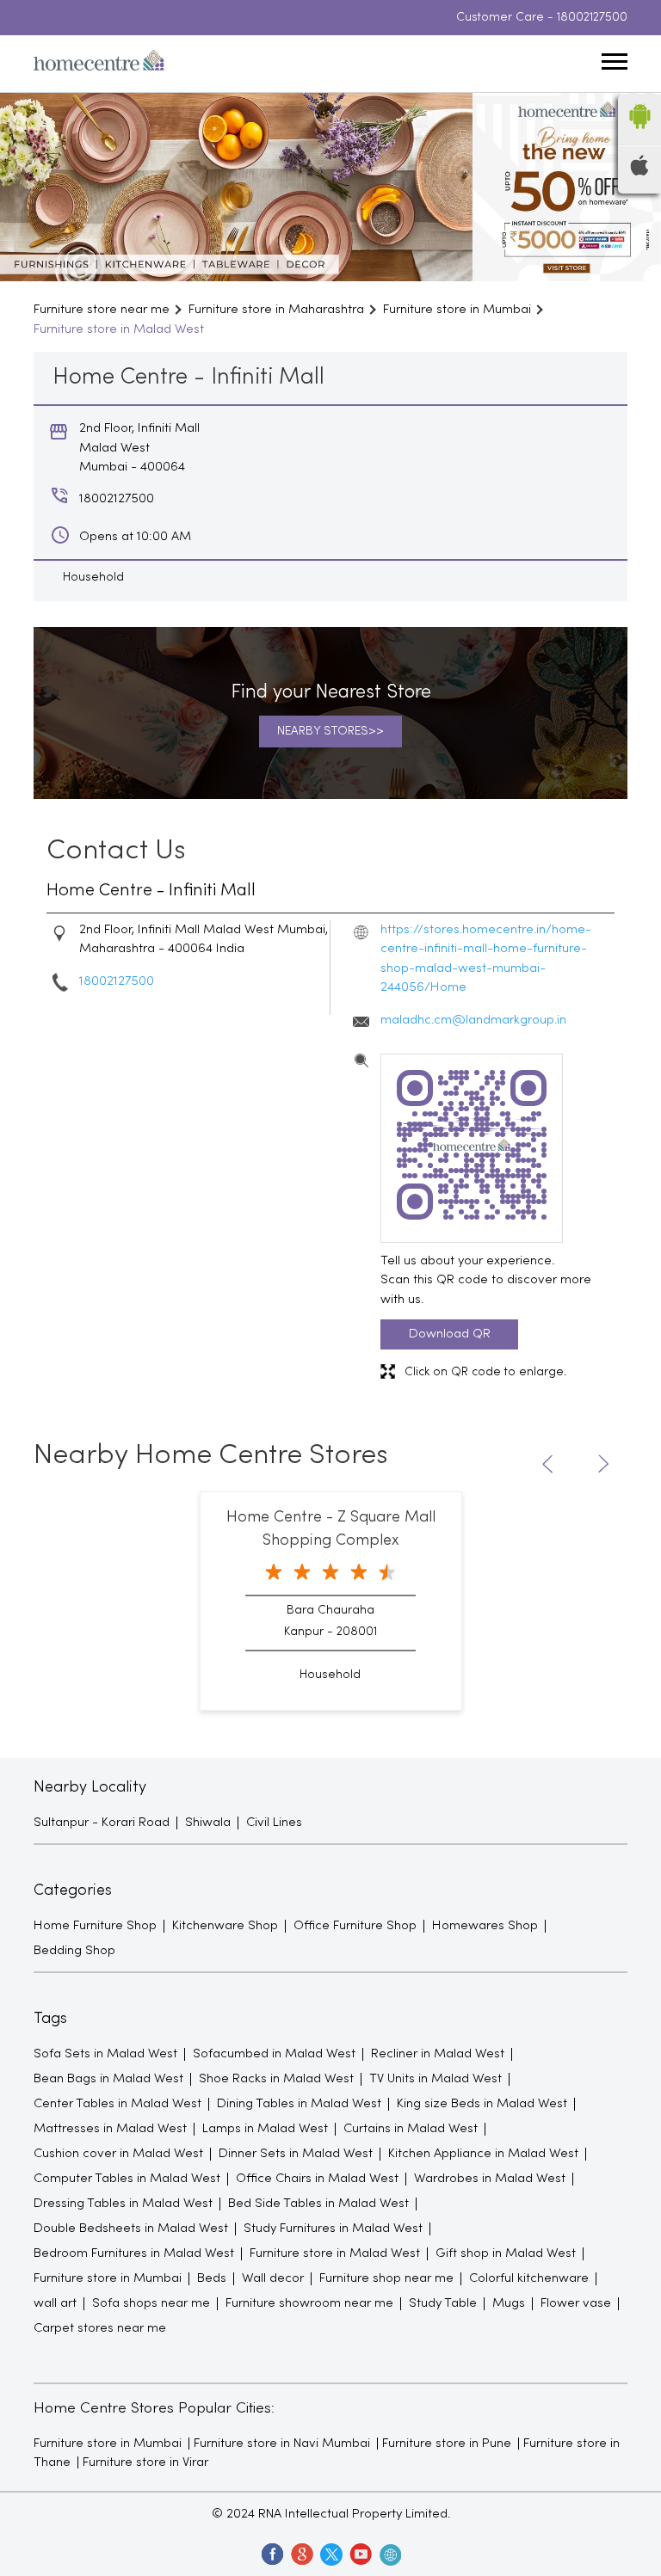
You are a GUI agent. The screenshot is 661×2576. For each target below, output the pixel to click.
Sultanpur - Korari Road (102, 1823)
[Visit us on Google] (301, 2554)
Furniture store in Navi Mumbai (282, 2444)
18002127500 (592, 18)
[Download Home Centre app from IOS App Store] (639, 172)
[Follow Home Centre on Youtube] (360, 2554)
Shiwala (208, 1823)
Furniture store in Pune (447, 2444)
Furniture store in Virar (145, 2462)
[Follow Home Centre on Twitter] (330, 2554)
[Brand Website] (389, 2554)
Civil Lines (274, 1823)
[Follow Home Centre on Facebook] (272, 2554)
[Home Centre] (99, 64)
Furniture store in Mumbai (108, 2444)
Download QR (450, 1334)
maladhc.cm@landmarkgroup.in (473, 1020)
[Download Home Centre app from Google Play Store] (639, 134)
